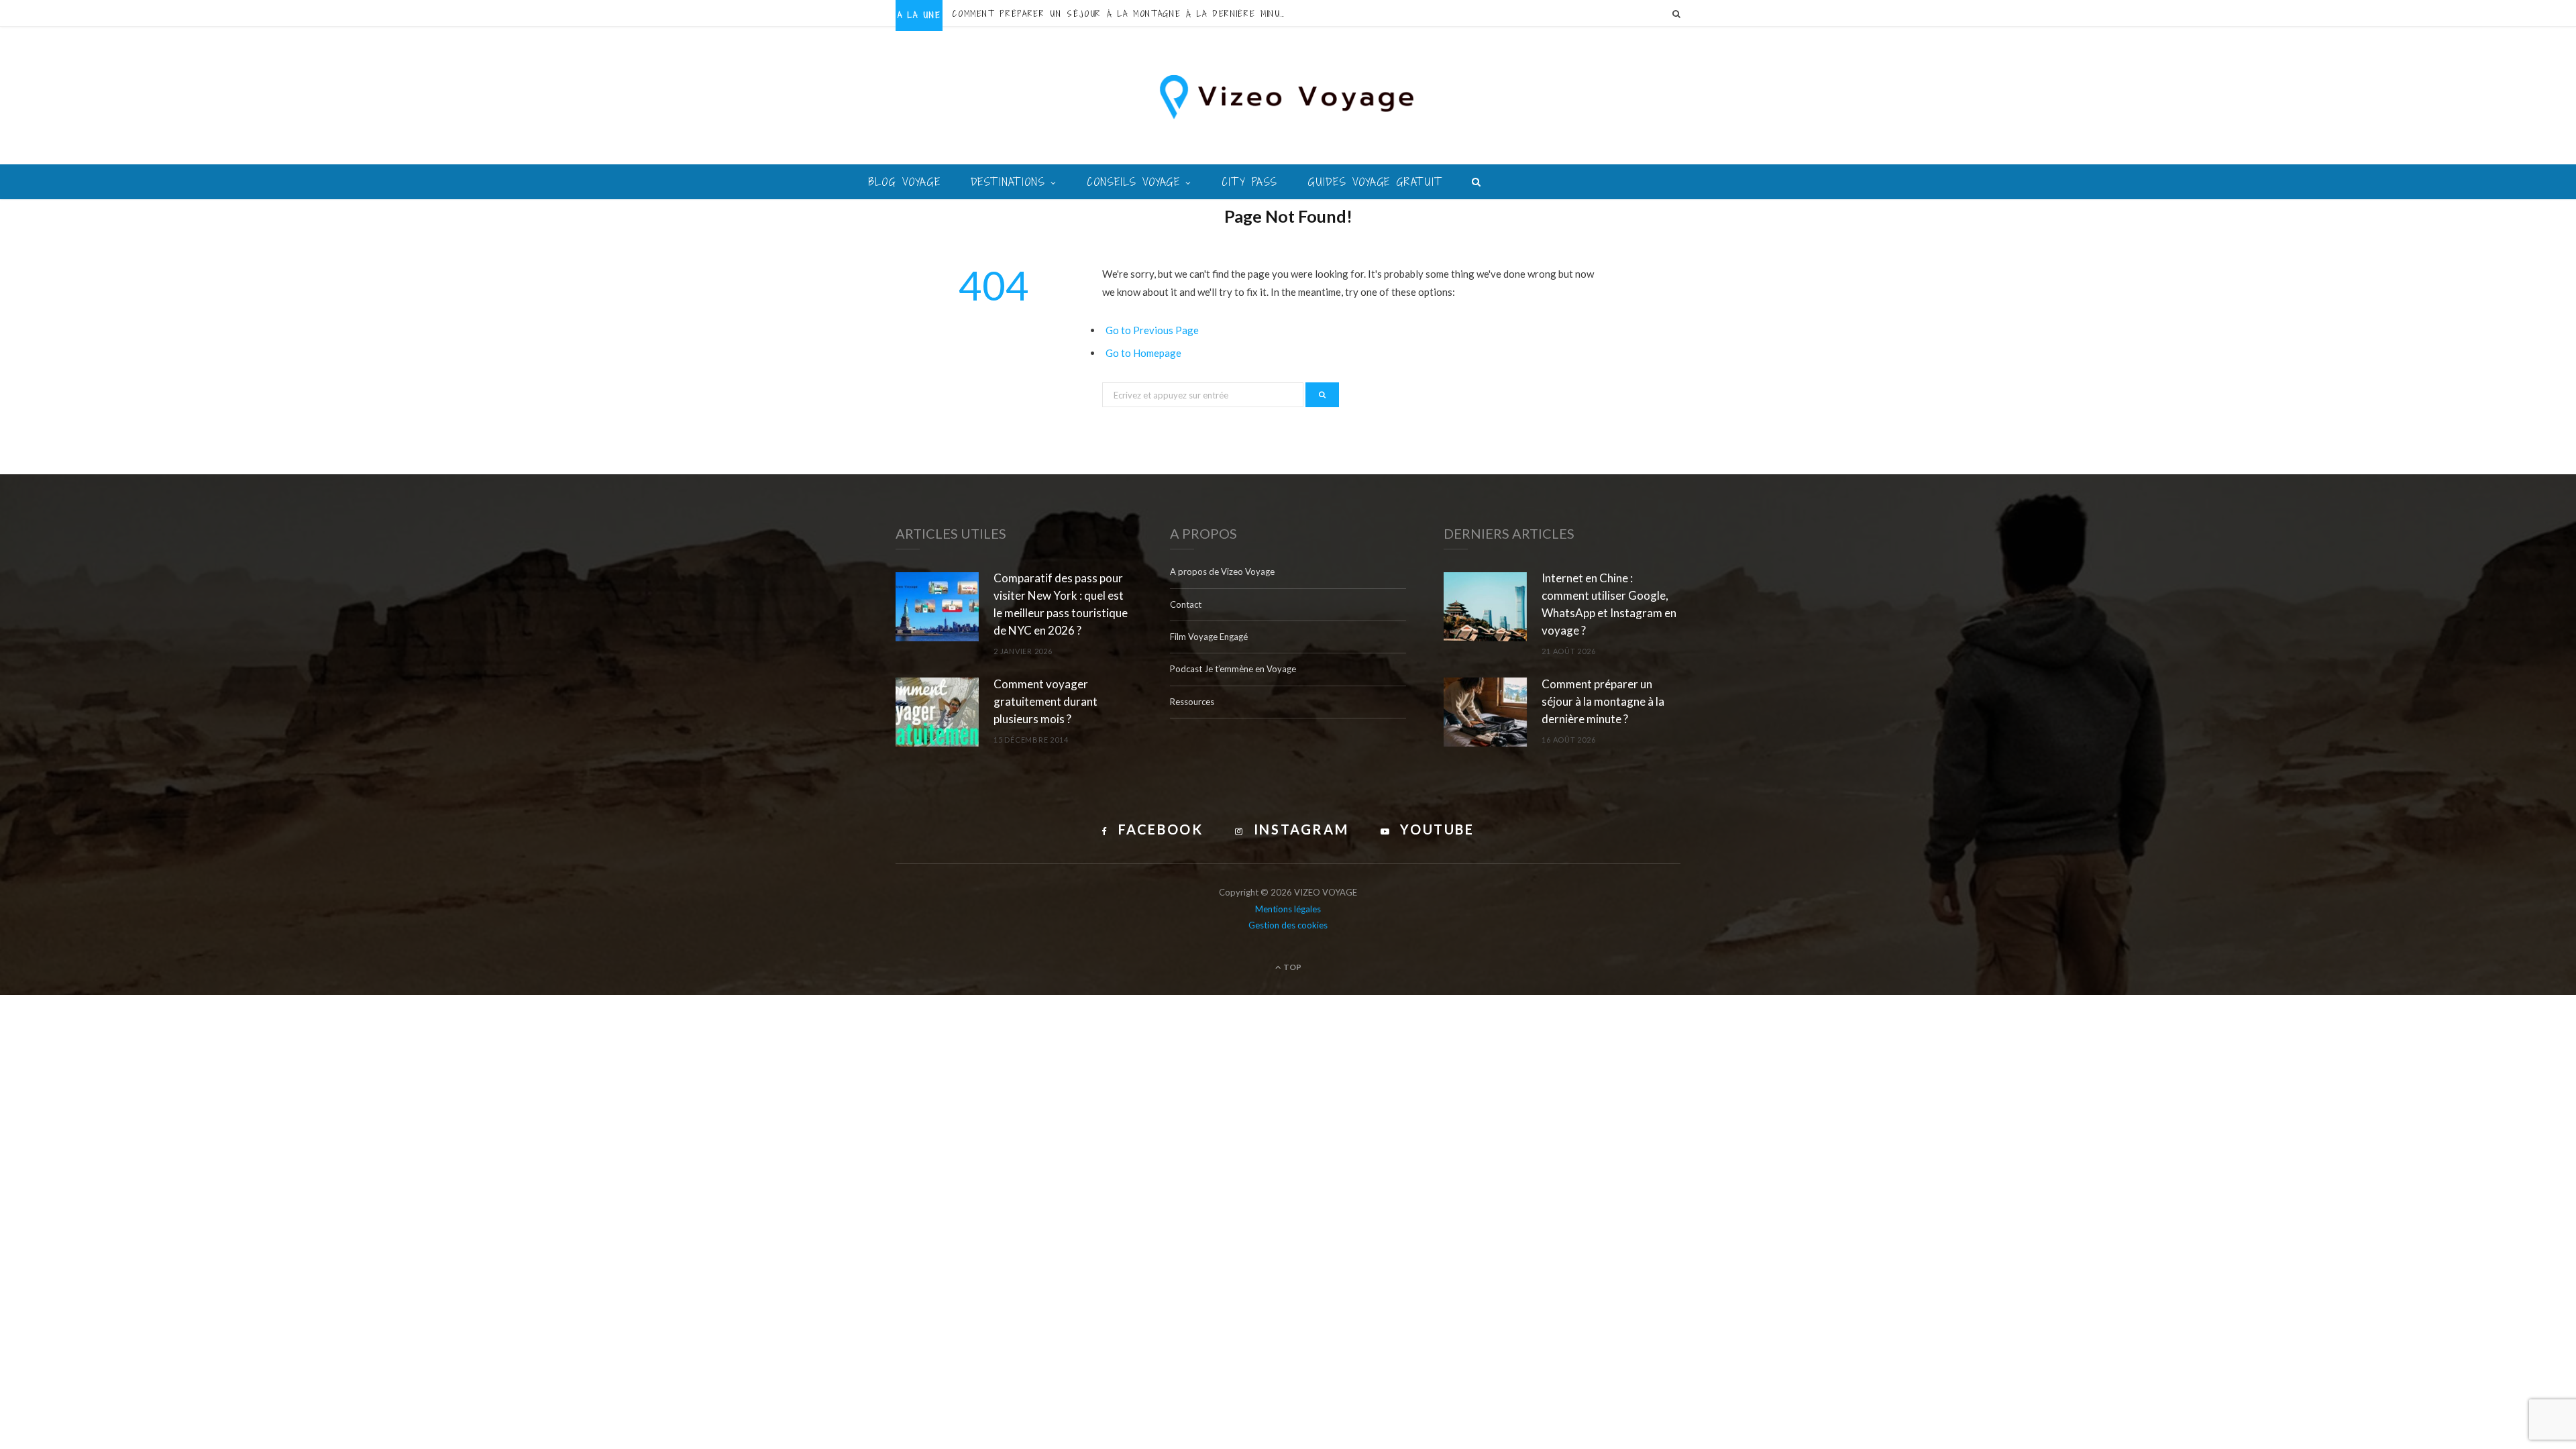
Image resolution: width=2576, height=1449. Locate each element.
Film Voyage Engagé (1209, 637)
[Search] (1676, 13)
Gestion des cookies (1288, 925)
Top (1292, 967)
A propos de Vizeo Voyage (1222, 572)
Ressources (1192, 702)
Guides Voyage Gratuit (1375, 182)
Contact (1186, 604)
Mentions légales (1288, 909)
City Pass (1249, 182)
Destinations (1008, 182)
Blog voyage (905, 182)
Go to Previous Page (1152, 330)
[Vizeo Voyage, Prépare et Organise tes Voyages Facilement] (1288, 97)
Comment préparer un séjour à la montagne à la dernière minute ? (1123, 14)
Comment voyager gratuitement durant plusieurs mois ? (1045, 701)
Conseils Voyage (1133, 182)
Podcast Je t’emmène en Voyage (1233, 669)
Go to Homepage (1143, 353)
